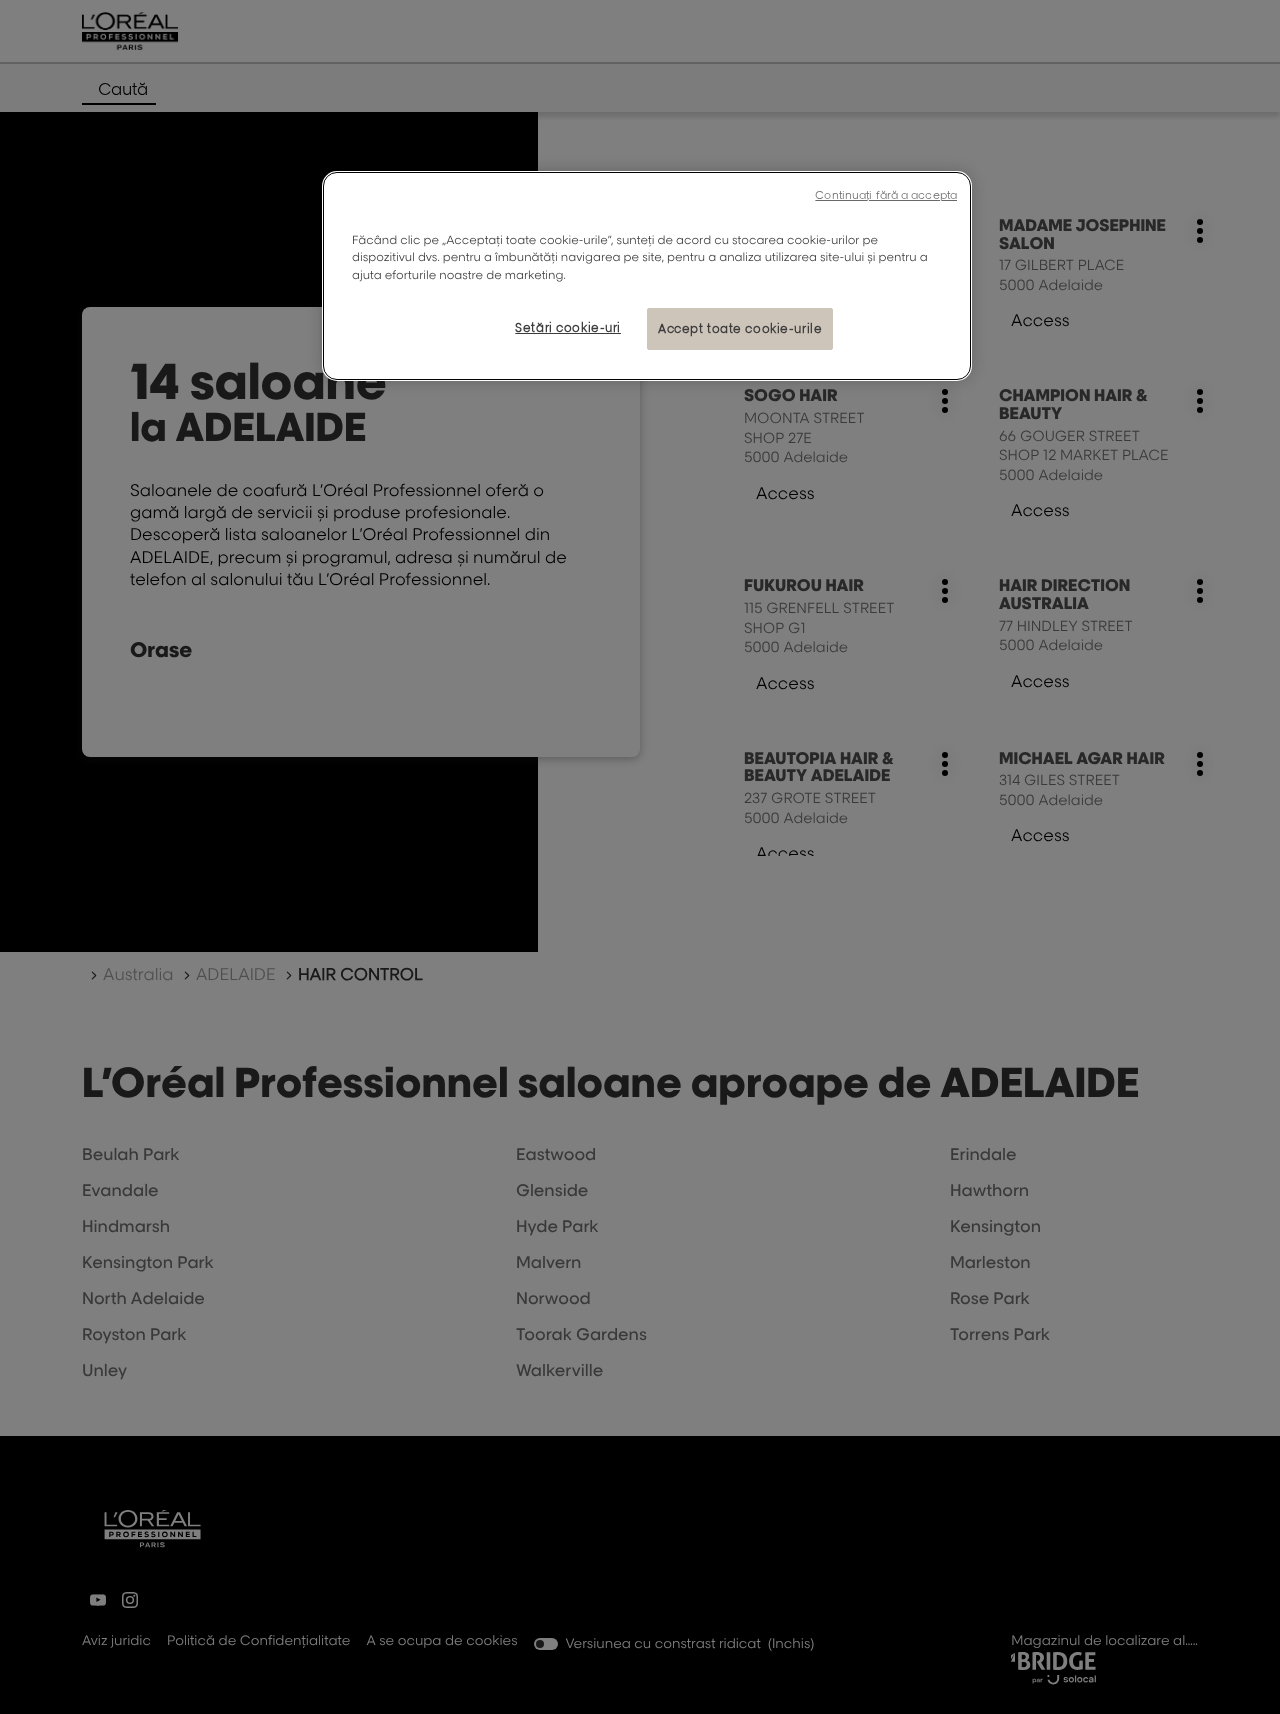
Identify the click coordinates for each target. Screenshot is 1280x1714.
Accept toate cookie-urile (740, 328)
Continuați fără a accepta (886, 195)
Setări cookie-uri (568, 327)
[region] (647, 275)
